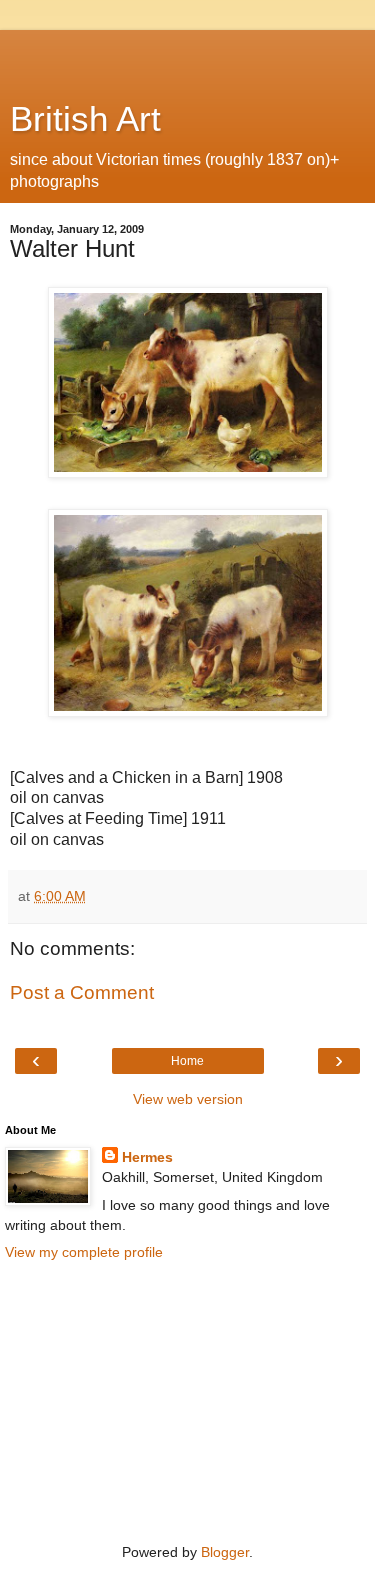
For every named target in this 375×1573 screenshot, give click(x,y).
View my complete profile (84, 1252)
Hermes (147, 1157)
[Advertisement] (188, 55)
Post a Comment (82, 992)
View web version (188, 1099)
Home (187, 1061)
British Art (85, 119)
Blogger (225, 1552)
